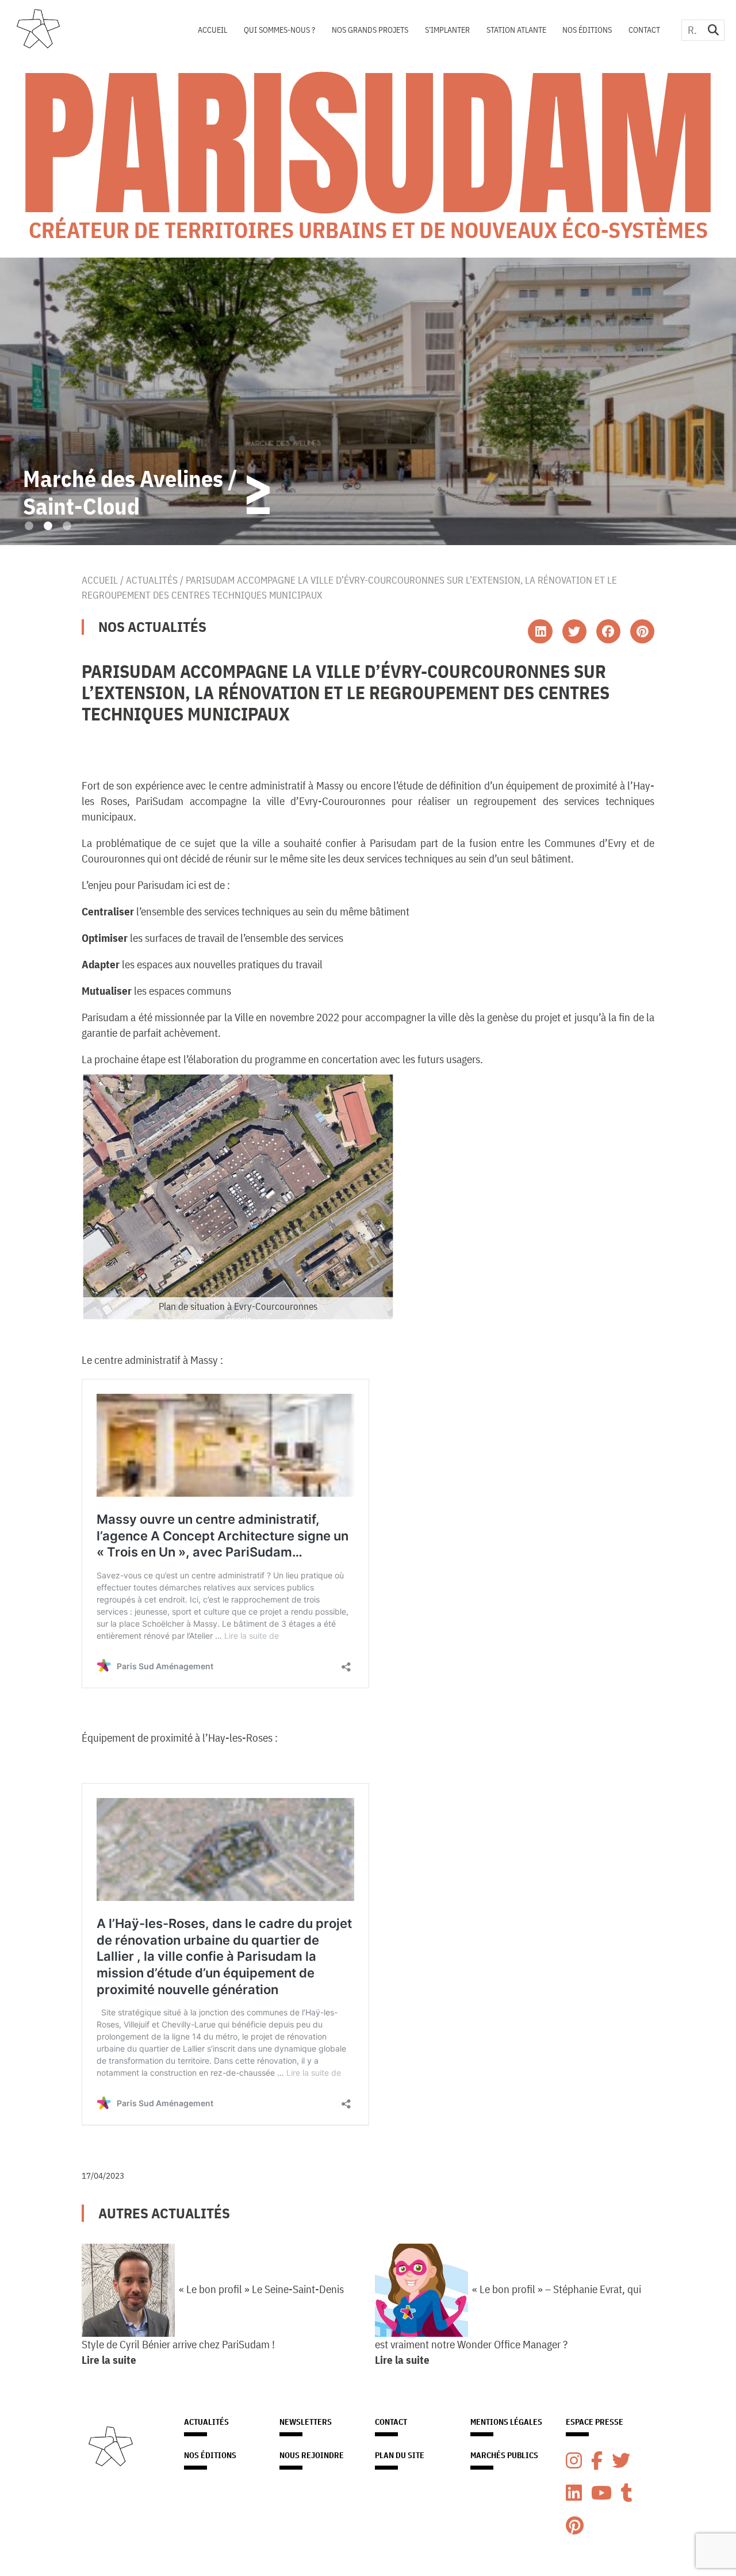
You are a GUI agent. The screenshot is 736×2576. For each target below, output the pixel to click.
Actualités (152, 580)
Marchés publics (504, 2455)
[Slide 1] (29, 526)
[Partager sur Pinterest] (642, 631)
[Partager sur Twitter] (574, 631)
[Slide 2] (48, 526)
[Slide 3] (67, 526)
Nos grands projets (370, 30)
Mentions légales (506, 2422)
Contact (644, 30)
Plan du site (400, 2455)
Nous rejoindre (312, 2455)
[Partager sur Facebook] (608, 631)
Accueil (212, 30)
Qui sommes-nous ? (279, 30)
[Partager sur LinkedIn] (540, 631)
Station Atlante (516, 30)
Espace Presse (595, 2422)
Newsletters (306, 2422)
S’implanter (447, 30)
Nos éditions (587, 30)
